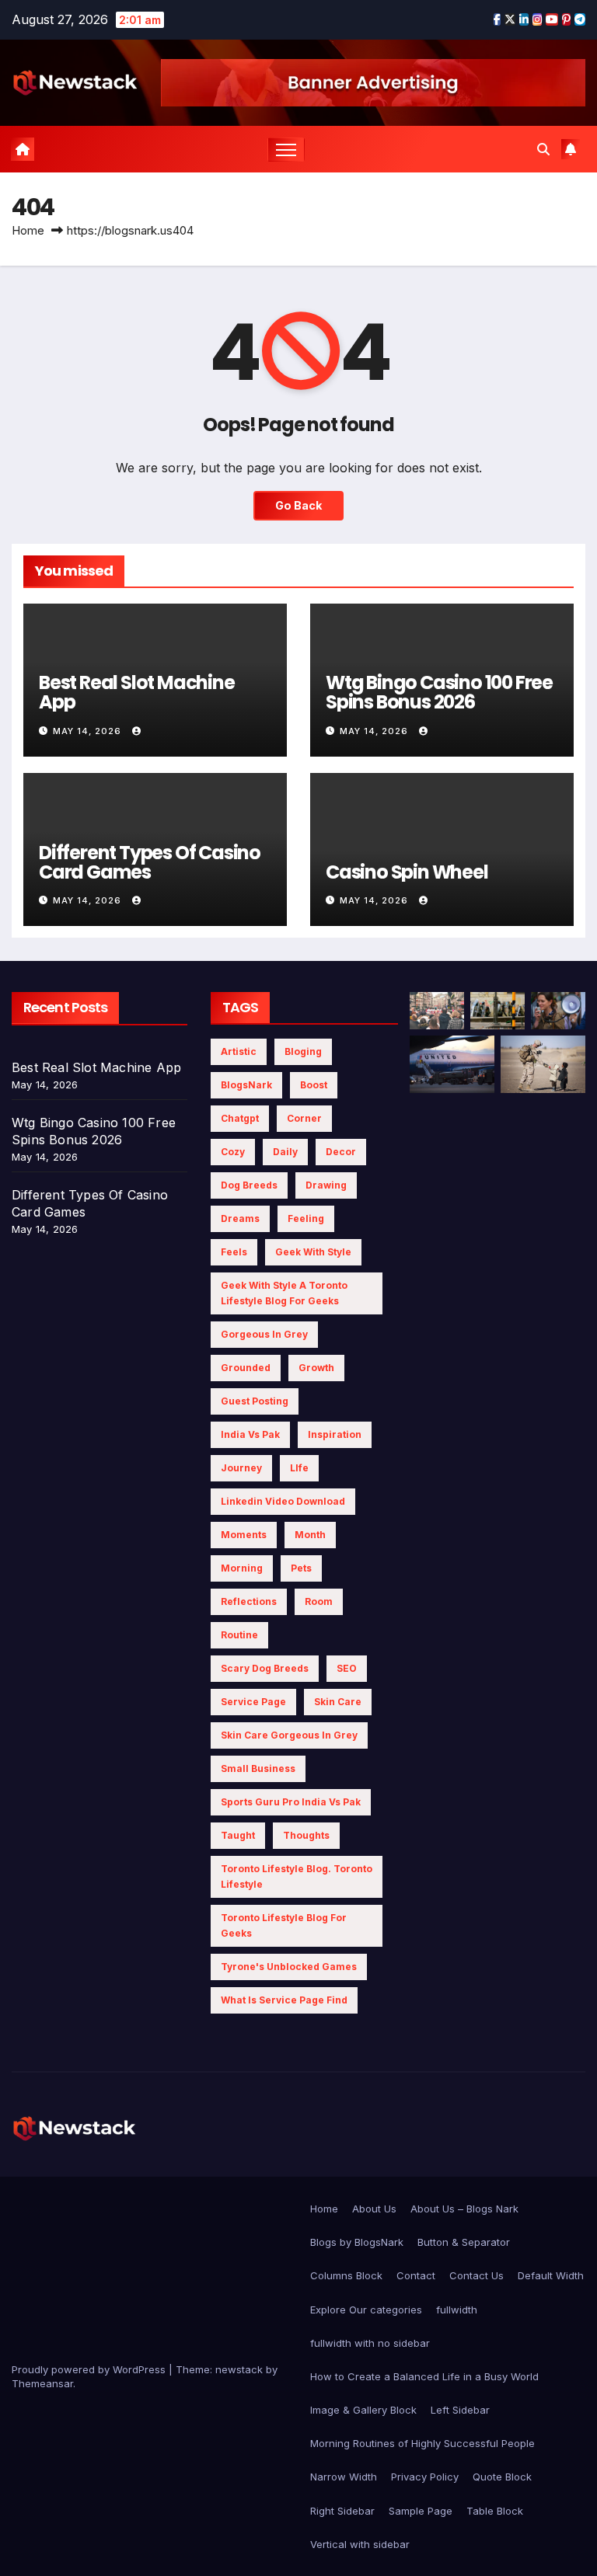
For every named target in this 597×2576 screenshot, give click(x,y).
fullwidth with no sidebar (370, 2343)
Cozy (233, 1152)
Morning (242, 1568)
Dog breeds (249, 1185)
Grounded (246, 1368)
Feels (234, 1252)
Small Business (258, 1768)
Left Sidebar (460, 2410)
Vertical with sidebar (360, 2544)
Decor (341, 1152)
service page (253, 1702)
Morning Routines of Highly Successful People (422, 2443)
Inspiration (335, 1434)
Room (319, 1601)
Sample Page (421, 2511)
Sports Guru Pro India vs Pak (291, 1802)
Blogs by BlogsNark (357, 2242)
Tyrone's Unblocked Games (289, 1967)
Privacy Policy (425, 2477)
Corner (304, 1118)
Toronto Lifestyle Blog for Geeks (284, 1925)
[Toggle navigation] (286, 150)
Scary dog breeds (265, 1668)
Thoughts (306, 1835)
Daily (285, 1152)
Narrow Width (344, 2477)
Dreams (240, 1218)
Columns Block (346, 2275)
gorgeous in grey (264, 1334)
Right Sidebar (342, 2511)
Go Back (298, 505)
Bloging (303, 1051)
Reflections (249, 1601)
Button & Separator (464, 2242)
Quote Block (502, 2477)
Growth (316, 1368)
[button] (543, 149)
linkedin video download (283, 1501)
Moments (244, 1535)
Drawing (326, 1185)
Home (28, 230)
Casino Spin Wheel (407, 872)
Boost (314, 1085)
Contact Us (477, 2275)
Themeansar (42, 2383)
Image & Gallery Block (363, 2410)
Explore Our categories (366, 2310)
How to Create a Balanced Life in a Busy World (424, 2376)
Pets (301, 1568)
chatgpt (240, 1118)
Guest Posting (255, 1401)
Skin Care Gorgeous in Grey (289, 1735)
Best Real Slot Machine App (137, 692)
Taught (238, 1835)
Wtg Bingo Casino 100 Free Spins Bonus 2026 (439, 692)
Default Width (551, 2275)
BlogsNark (246, 1085)
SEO (347, 1668)
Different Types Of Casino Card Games (150, 862)
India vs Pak (250, 1434)
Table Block (495, 2511)
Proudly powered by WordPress (90, 2369)
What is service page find (284, 2000)
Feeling (306, 1218)
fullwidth (457, 2310)
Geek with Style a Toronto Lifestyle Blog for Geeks (284, 1293)
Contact (416, 2275)
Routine (239, 1635)
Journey (241, 1468)
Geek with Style (313, 1252)
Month (310, 1535)
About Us (374, 2209)
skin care (338, 1702)
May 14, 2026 (89, 731)
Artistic (239, 1051)
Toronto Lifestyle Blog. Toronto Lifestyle (297, 1876)
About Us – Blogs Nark (464, 2209)
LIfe (299, 1468)
